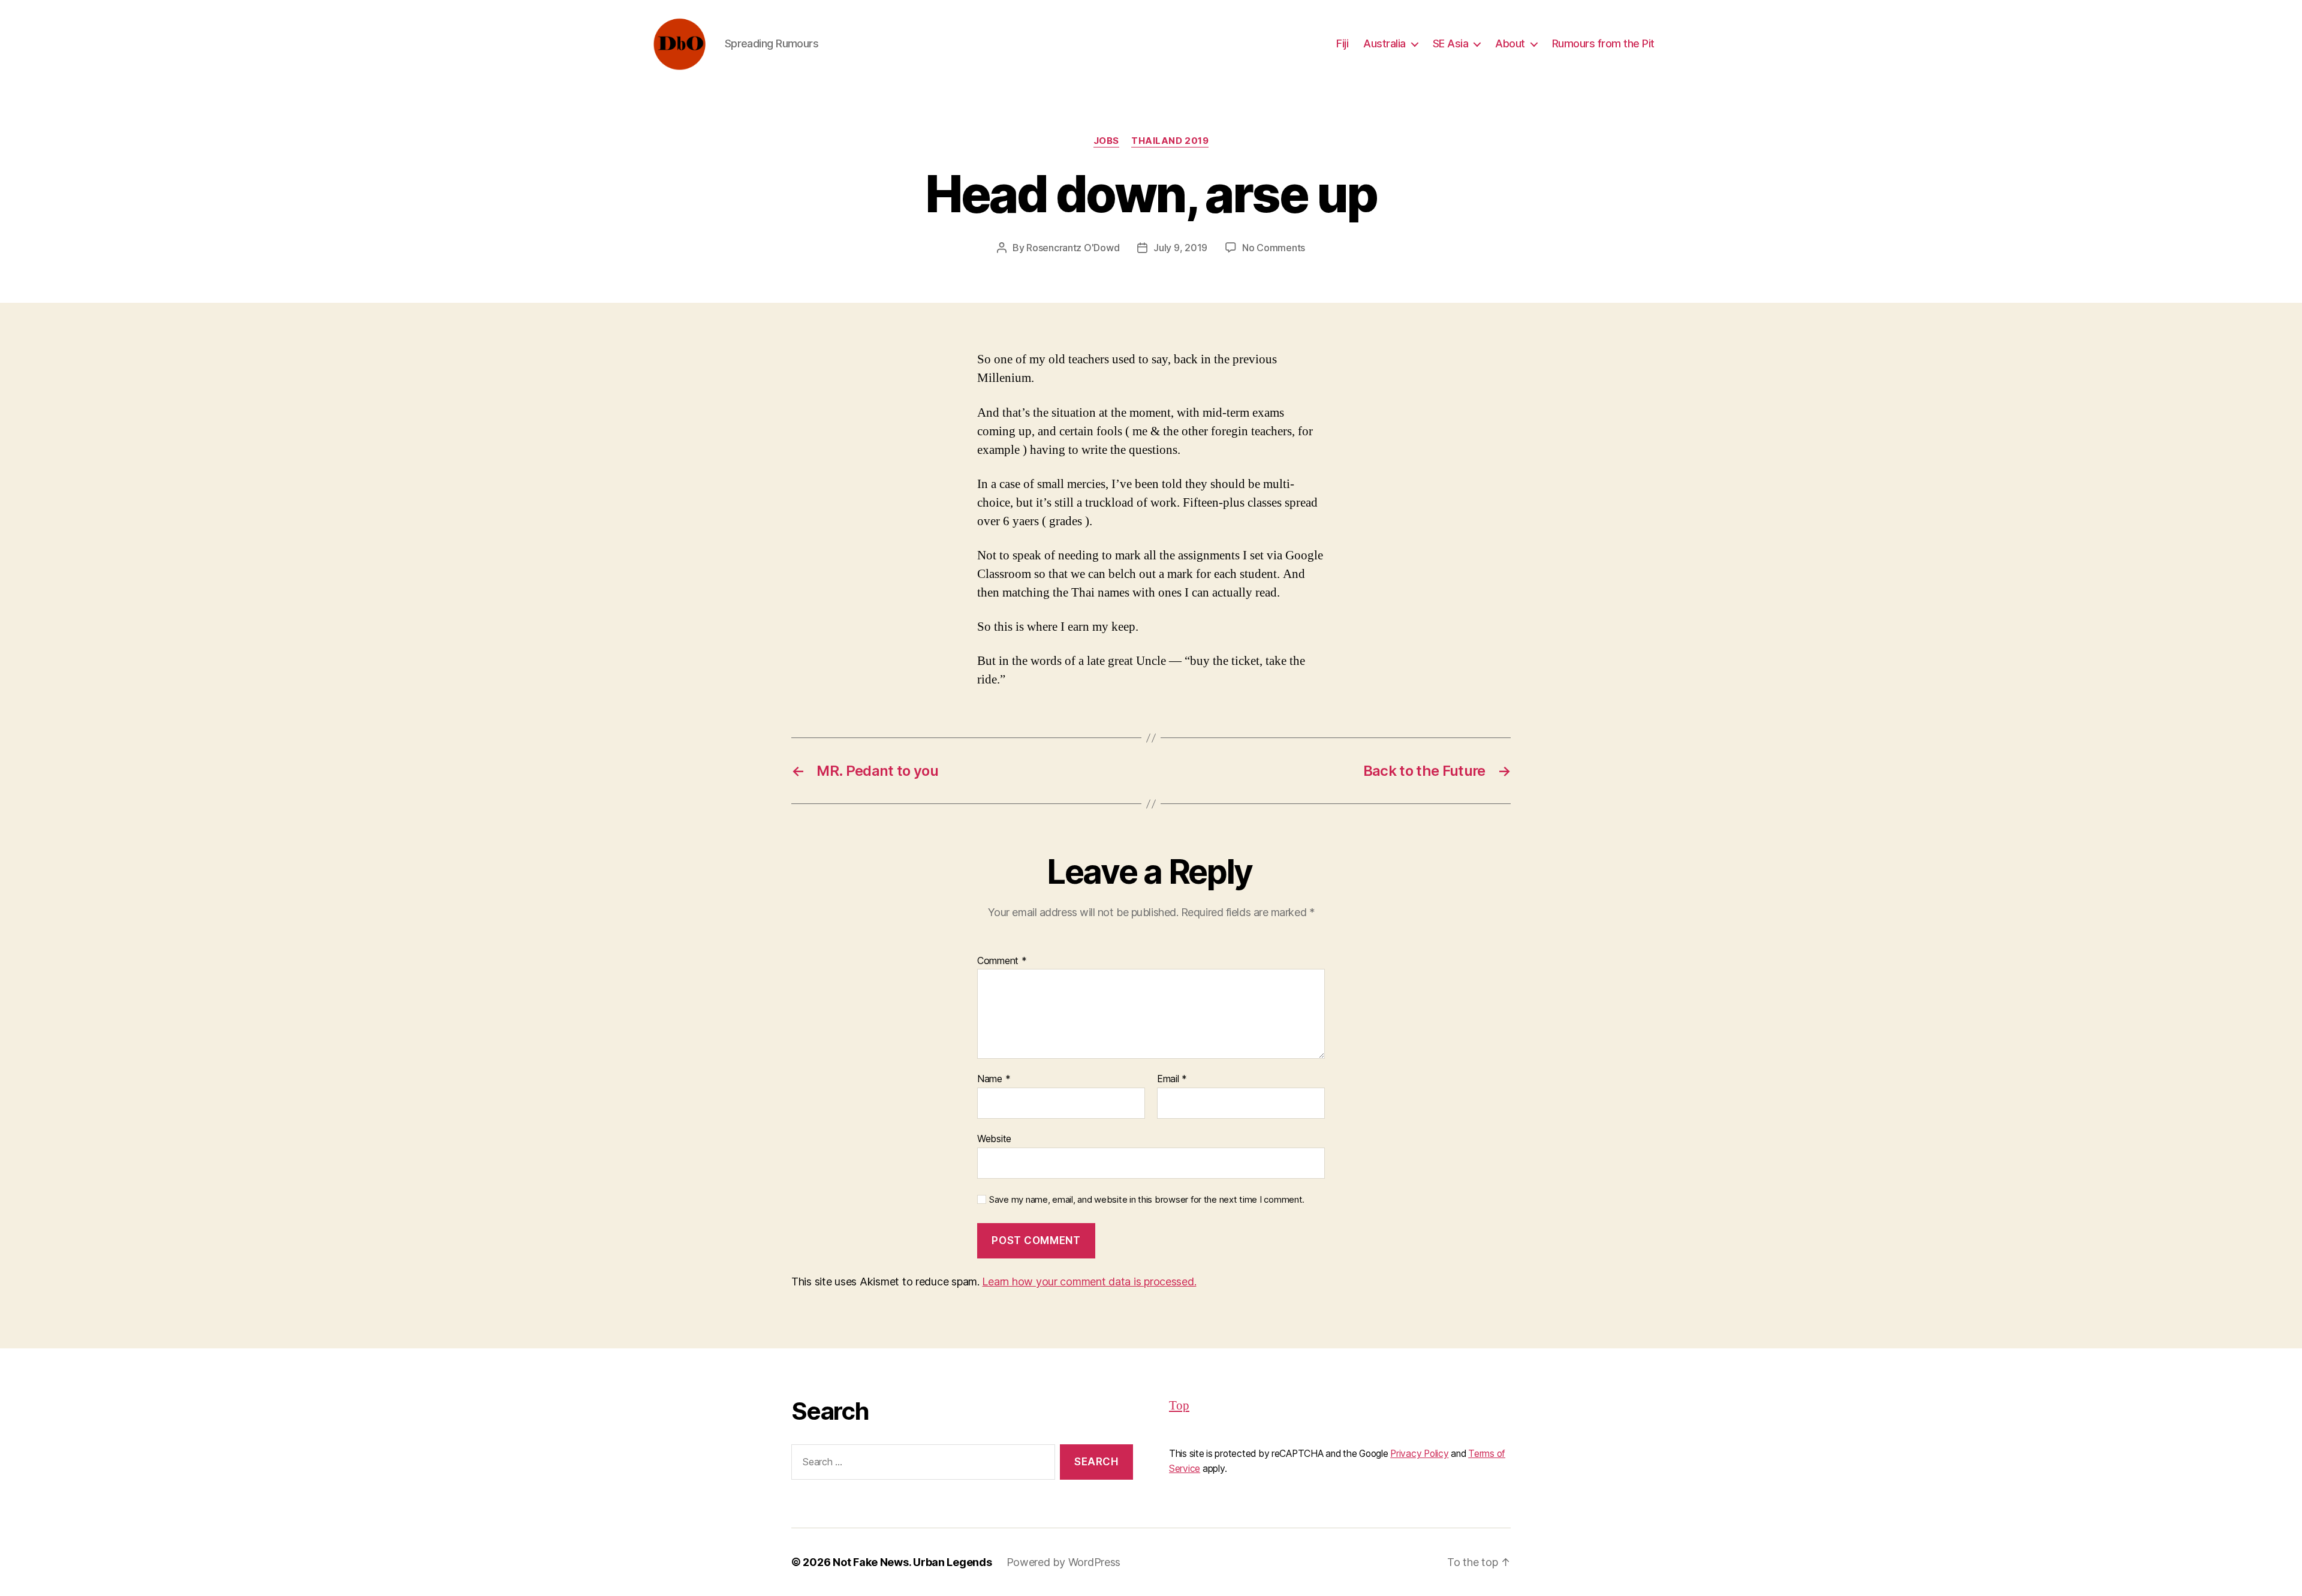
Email (1172, 1079)
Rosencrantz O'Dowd (1073, 248)
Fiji (1342, 43)
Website (994, 1138)
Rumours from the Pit (1603, 43)
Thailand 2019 (1170, 141)
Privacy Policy (1419, 1454)
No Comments (1274, 248)
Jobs (1106, 141)
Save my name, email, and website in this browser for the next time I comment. (1147, 1200)
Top (1179, 1406)
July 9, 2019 (1180, 248)
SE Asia (1451, 43)
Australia (1384, 43)
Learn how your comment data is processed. (1089, 1282)
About (1510, 43)
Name (994, 1079)
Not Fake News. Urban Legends (912, 1562)
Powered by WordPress (1064, 1562)
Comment (1002, 961)
